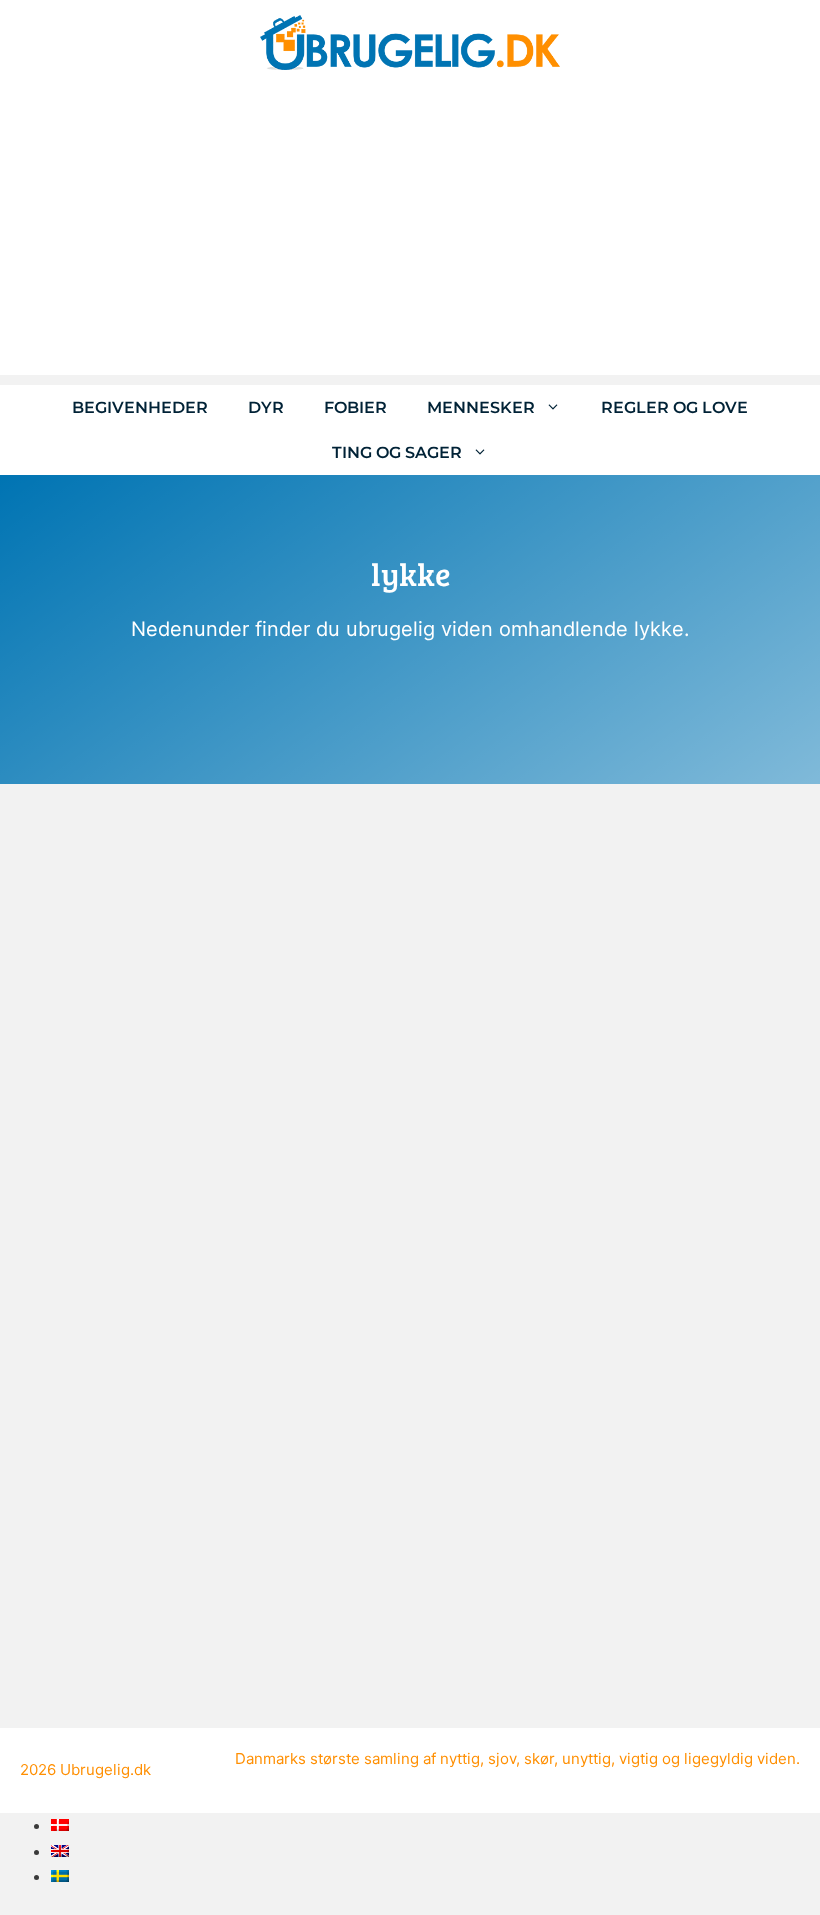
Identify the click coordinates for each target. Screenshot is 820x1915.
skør (539, 1758)
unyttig (586, 1758)
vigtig (638, 1758)
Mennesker (481, 407)
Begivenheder (140, 407)
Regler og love (674, 407)
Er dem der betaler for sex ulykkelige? (198, 997)
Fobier (355, 407)
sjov (502, 1758)
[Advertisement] (410, 235)
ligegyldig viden (740, 1758)
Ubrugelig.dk (105, 1769)
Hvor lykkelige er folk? (131, 1471)
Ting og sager (397, 452)
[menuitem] (60, 1825)
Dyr (266, 407)
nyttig (460, 1758)
